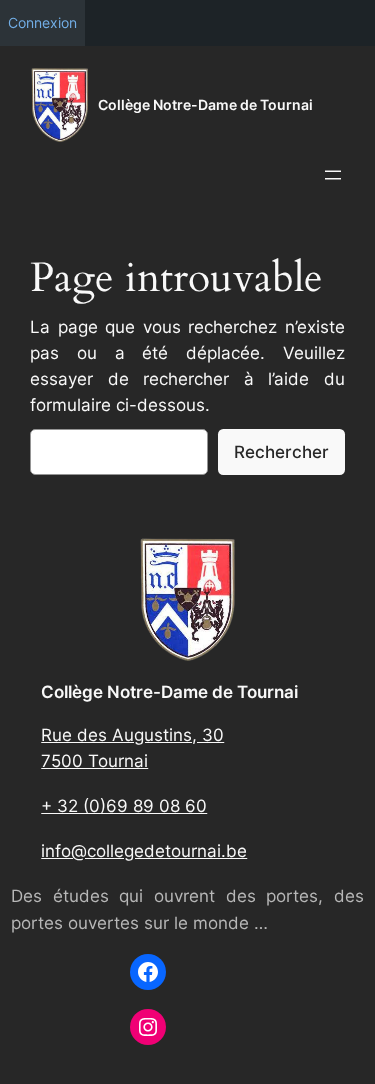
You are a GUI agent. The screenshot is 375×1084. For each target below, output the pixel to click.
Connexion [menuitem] (42, 22)
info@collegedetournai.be (144, 851)
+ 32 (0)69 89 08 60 (124, 806)
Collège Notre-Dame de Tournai (205, 104)
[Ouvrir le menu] (333, 175)
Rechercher (281, 452)
